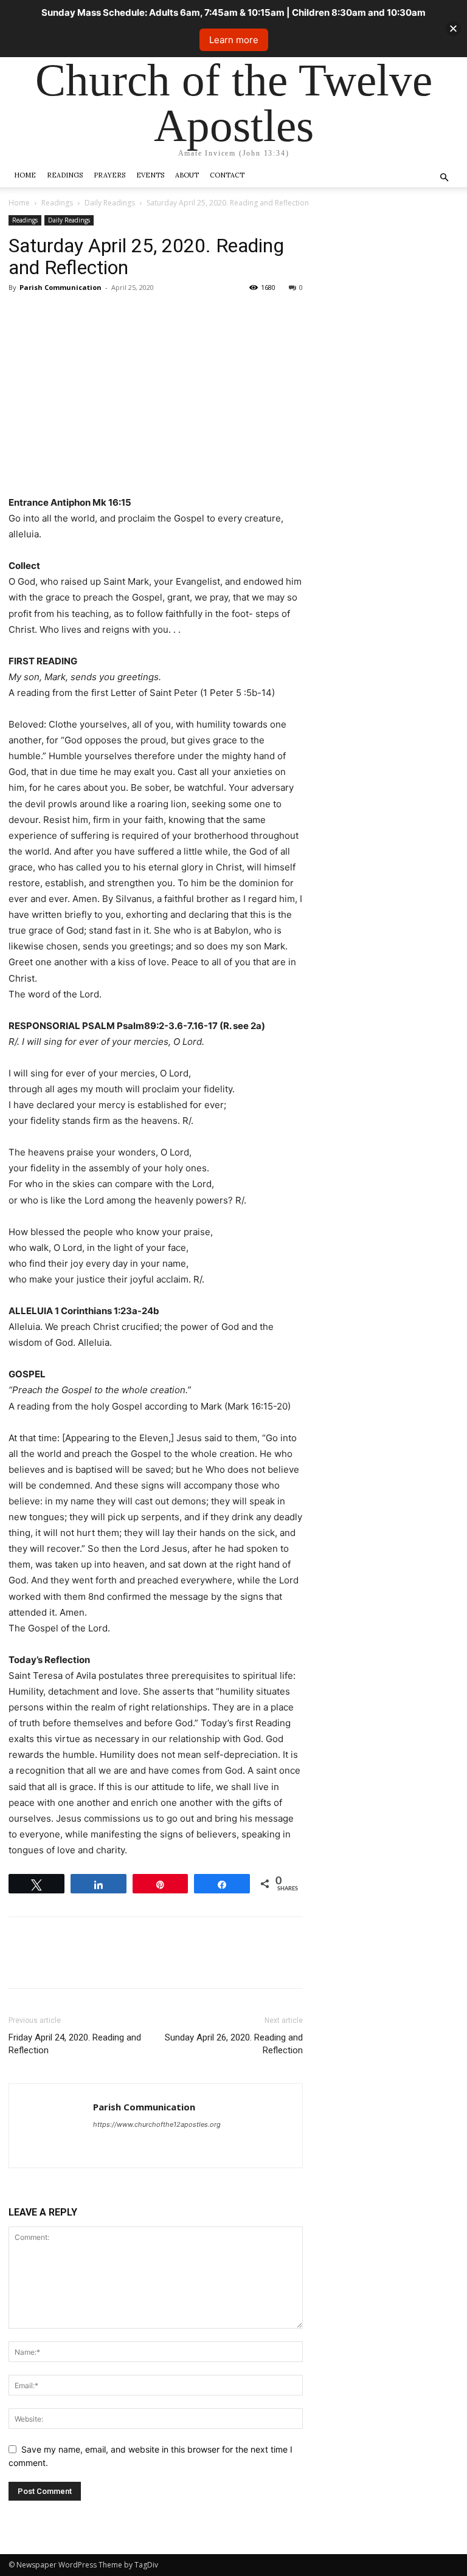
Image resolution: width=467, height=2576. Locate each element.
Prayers (109, 175)
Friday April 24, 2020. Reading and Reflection (75, 2044)
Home (25, 175)
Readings (65, 175)
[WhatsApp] (105, 315)
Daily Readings (110, 203)
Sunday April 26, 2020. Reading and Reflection (234, 2044)
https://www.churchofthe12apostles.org (157, 2124)
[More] (133, 315)
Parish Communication (61, 287)
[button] (444, 178)
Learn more (234, 40)
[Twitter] (49, 315)
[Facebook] (21, 315)
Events (150, 175)
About (187, 175)
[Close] (453, 29)
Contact (227, 175)
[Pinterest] (77, 315)
